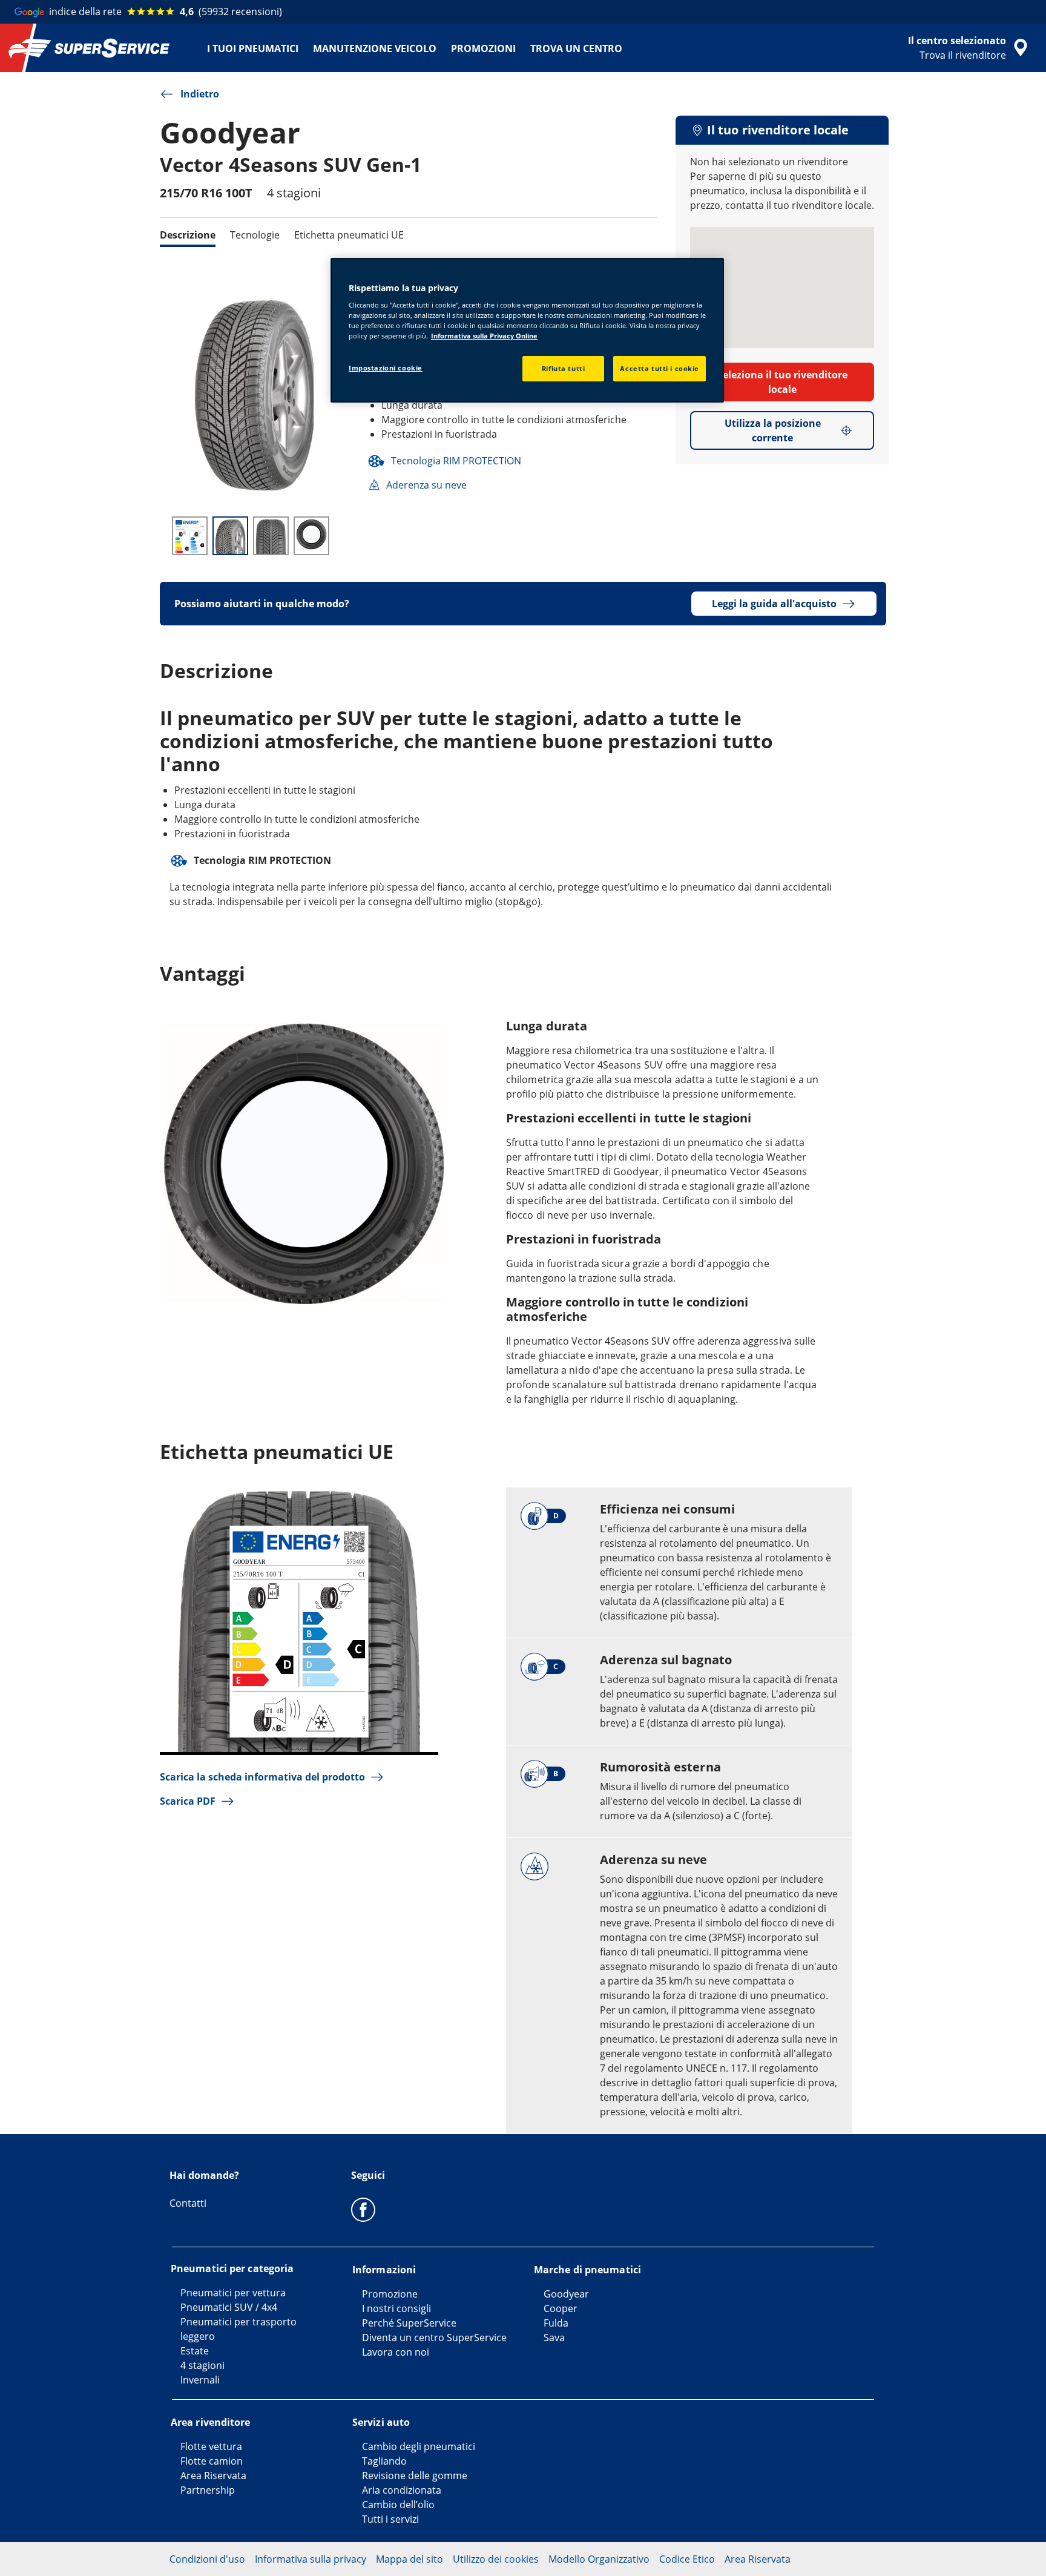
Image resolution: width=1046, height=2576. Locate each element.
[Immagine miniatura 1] (190, 536)
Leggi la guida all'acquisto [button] (774, 604)
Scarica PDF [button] (188, 1801)
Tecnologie (255, 235)
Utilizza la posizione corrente (773, 430)
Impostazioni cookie (386, 368)
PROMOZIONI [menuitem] (483, 48)
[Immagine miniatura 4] (311, 536)
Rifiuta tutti (563, 368)
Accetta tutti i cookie (660, 368)
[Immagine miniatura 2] (230, 536)
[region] (527, 331)
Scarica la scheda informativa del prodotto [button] (262, 1777)
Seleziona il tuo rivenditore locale (782, 382)
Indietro (200, 94)
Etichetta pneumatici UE (349, 235)
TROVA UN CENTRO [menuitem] (576, 48)
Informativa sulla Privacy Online (484, 336)
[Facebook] (363, 2209)
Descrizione (188, 235)
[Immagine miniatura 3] (271, 536)
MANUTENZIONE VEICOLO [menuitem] (375, 48)
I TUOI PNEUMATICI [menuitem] (253, 48)
